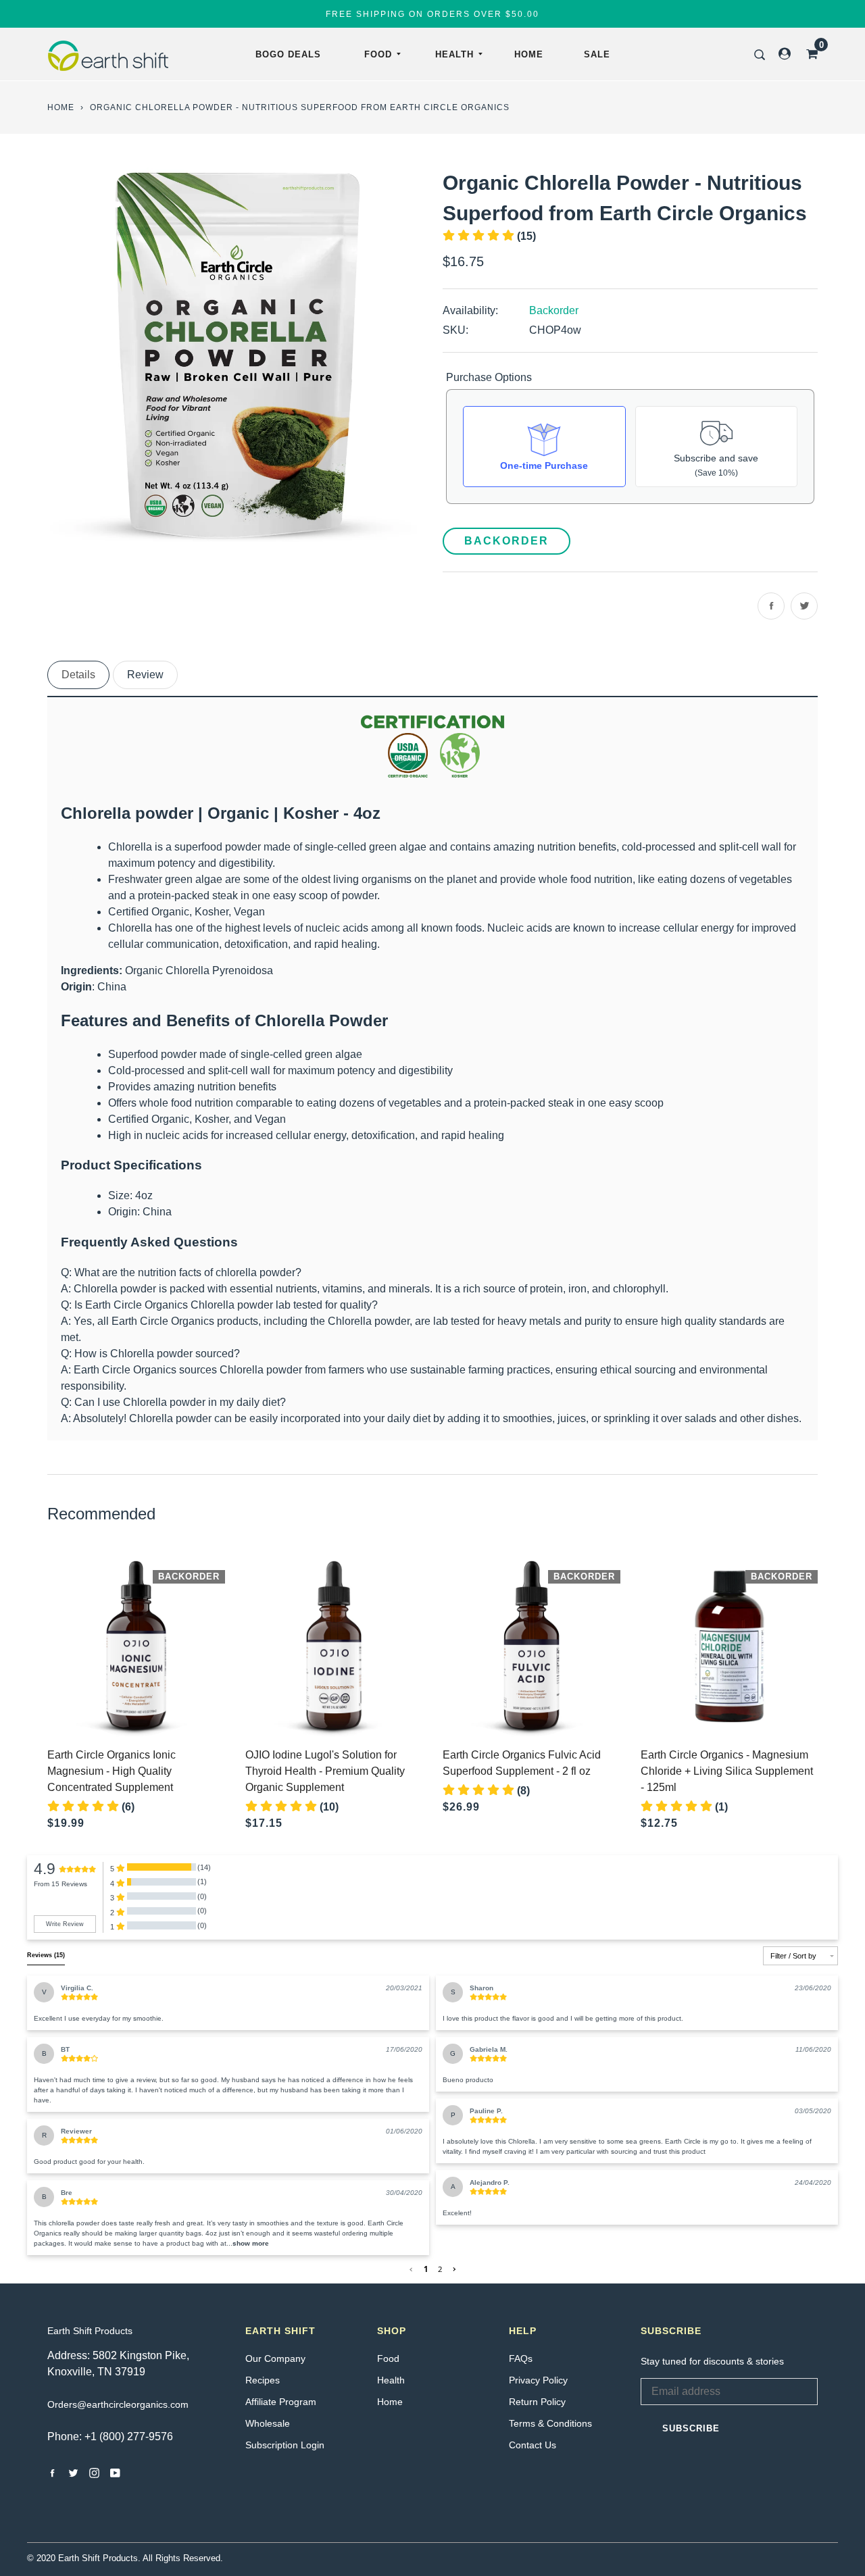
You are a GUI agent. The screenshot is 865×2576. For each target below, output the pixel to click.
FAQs (521, 2358)
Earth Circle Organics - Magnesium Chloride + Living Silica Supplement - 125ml (727, 1771)
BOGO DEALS (288, 54)
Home (529, 54)
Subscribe (691, 2428)
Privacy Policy (538, 2380)
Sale (597, 54)
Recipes (263, 2380)
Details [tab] (78, 675)
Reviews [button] (46, 1955)
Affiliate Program (281, 2402)
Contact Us (533, 2445)
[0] (808, 54)
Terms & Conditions (550, 2423)
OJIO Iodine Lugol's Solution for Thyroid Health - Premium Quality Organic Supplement (325, 1771)
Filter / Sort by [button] (793, 1956)
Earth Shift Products (90, 2331)
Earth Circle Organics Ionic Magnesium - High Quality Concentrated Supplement (112, 1771)
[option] (235, 355)
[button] (251, 2243)
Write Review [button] (65, 1924)
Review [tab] (145, 675)
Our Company (275, 2358)
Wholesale (268, 2423)
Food (378, 54)
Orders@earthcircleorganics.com (118, 2404)
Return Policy (537, 2402)
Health (454, 54)
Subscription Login (285, 2445)
